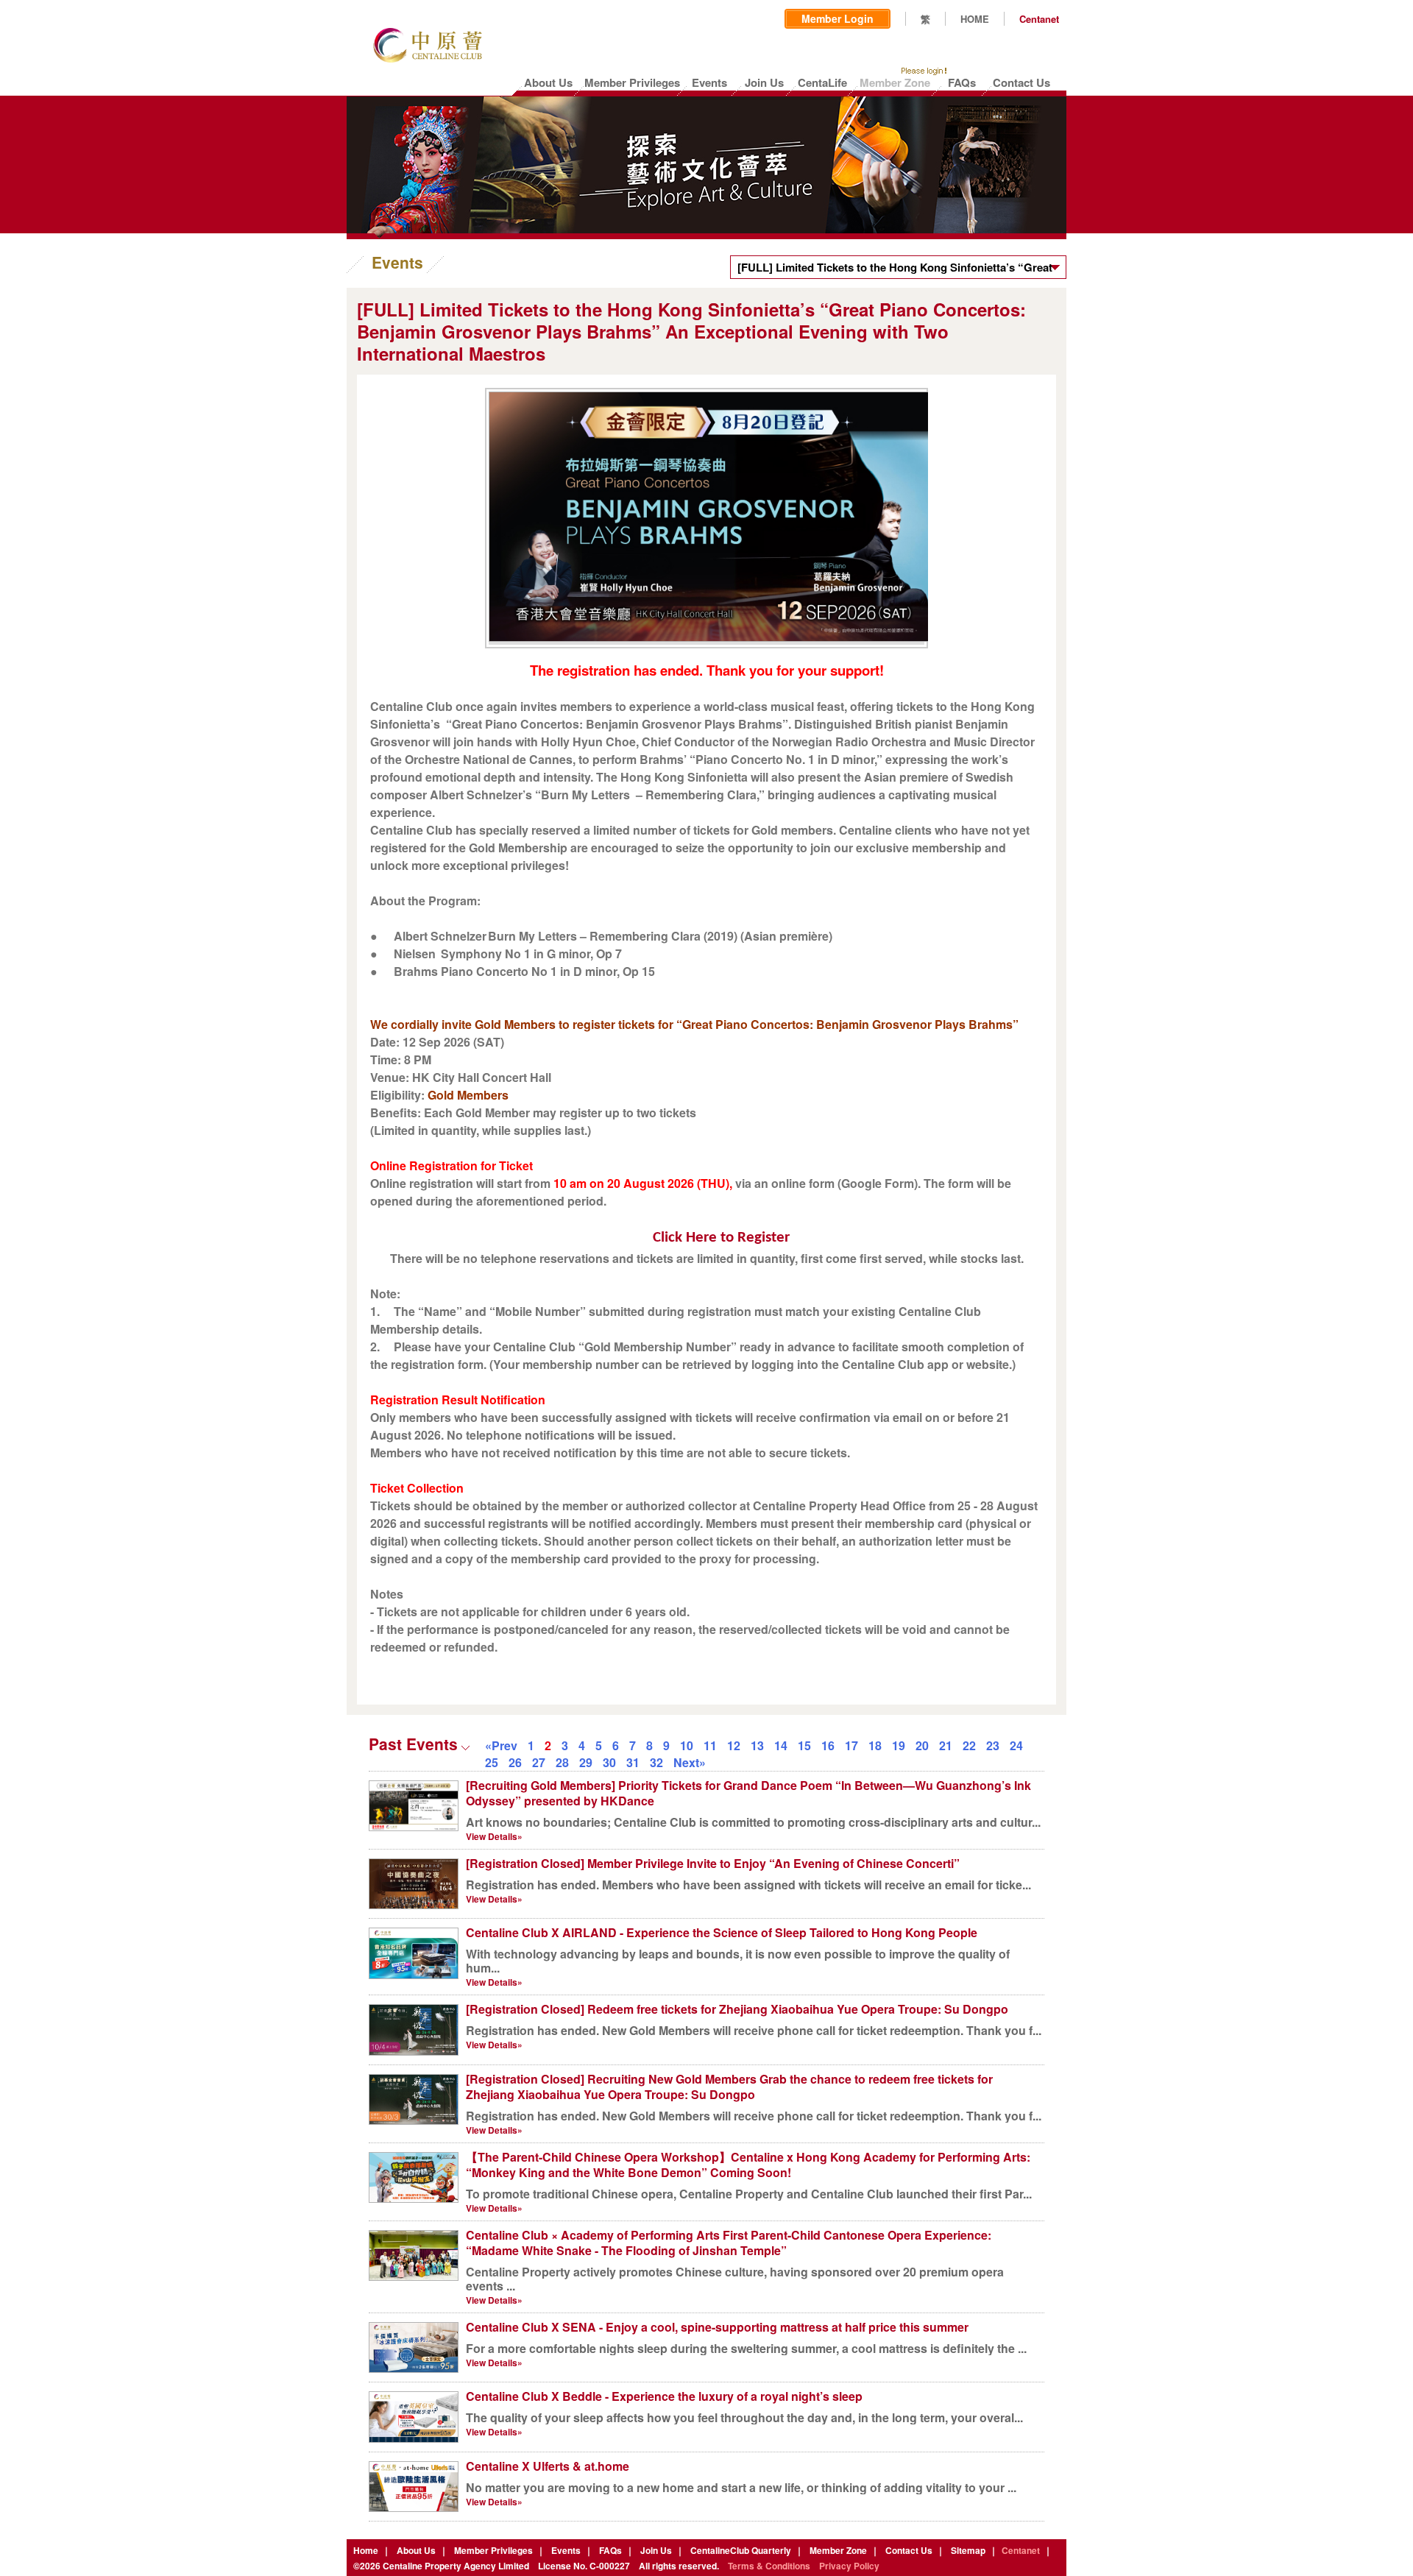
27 (539, 1762)
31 (633, 1762)
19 (899, 1745)
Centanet (1039, 19)
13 (757, 1745)
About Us (416, 2550)
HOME (975, 19)
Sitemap (968, 2550)
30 (609, 1762)
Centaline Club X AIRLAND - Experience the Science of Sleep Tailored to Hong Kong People (722, 1932)
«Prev (501, 1745)
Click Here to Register (721, 1238)
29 (586, 1762)
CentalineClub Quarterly (741, 2550)
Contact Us (909, 2550)
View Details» (494, 1836)
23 (993, 1745)
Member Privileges (493, 2550)
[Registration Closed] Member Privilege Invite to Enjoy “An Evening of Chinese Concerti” (713, 1863)
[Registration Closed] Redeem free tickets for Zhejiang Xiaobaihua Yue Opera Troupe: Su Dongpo (737, 2009)
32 (656, 1762)
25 (492, 1762)
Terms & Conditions (769, 2566)
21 (946, 1745)
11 (710, 1745)
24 (1016, 1745)
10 (687, 1745)
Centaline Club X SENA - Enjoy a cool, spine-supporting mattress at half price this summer (717, 2327)
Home (366, 2550)
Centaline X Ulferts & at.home (548, 2466)
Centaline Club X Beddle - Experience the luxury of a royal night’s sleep (664, 2396)
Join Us (656, 2550)
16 (828, 1745)
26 (515, 1762)
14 (781, 1745)
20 (922, 1745)
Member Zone (838, 2550)
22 (969, 1745)
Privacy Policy (849, 2566)
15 (804, 1745)
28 (562, 1762)
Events (566, 2550)
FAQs (610, 2550)
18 (875, 1745)
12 (734, 1745)
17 (851, 1745)
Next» (690, 1762)
